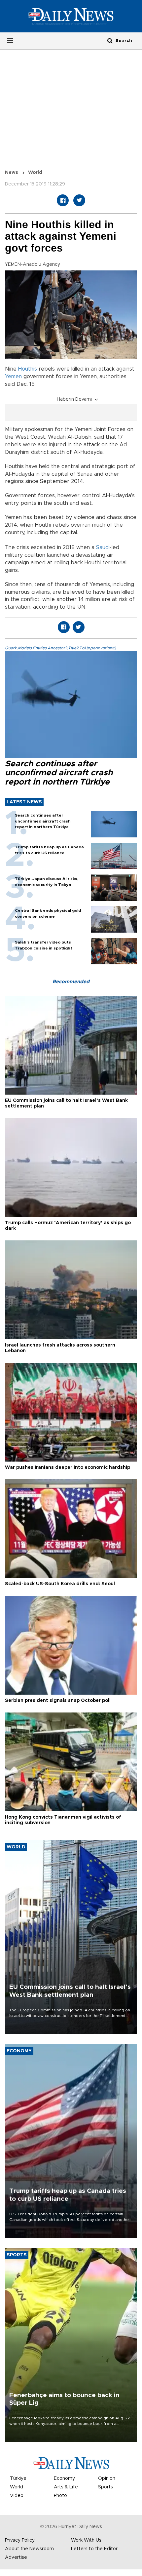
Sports (106, 2487)
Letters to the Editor (94, 2549)
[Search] (110, 40)
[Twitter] (79, 200)
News (12, 173)
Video (17, 2496)
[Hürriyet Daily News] (71, 16)
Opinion (107, 2478)
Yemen (13, 377)
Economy (64, 2478)
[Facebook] (63, 200)
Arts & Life (66, 2487)
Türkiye (18, 2478)
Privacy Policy (20, 2540)
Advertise (16, 2557)
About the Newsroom (29, 2549)
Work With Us (86, 2540)
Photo (60, 2496)
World (35, 173)
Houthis (28, 369)
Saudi (103, 547)
